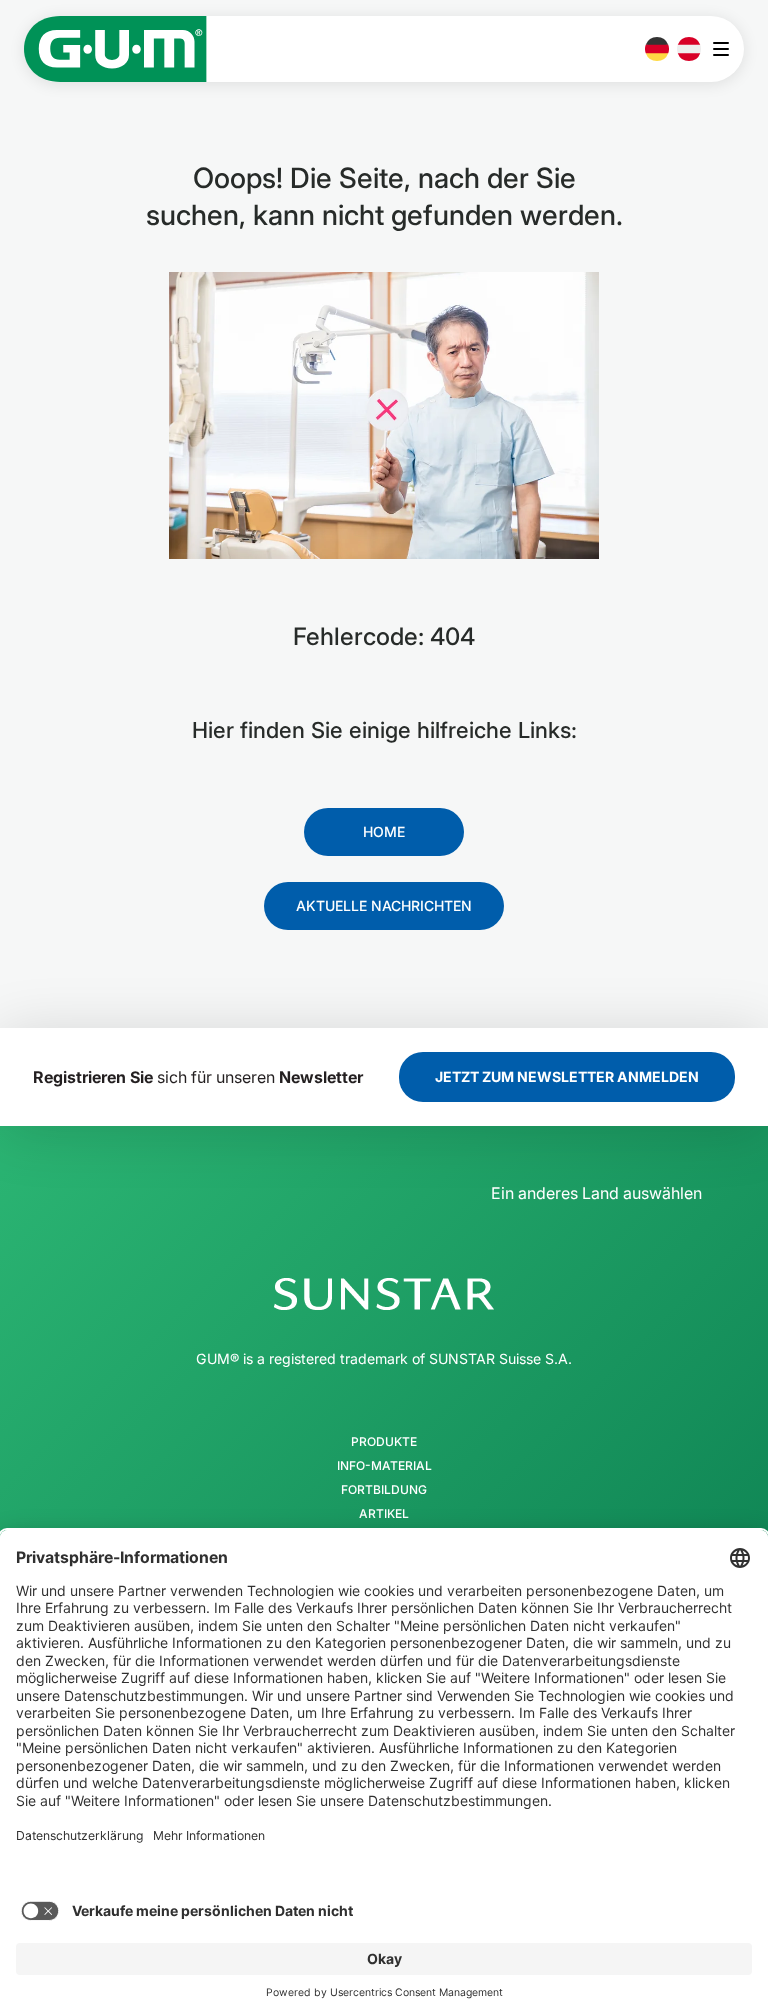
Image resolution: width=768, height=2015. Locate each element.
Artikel (384, 1514)
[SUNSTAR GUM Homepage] (115, 49)
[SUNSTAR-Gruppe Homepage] (384, 1294)
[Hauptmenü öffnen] (726, 49)
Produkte (384, 1442)
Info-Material (384, 1466)
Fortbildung (384, 1490)
